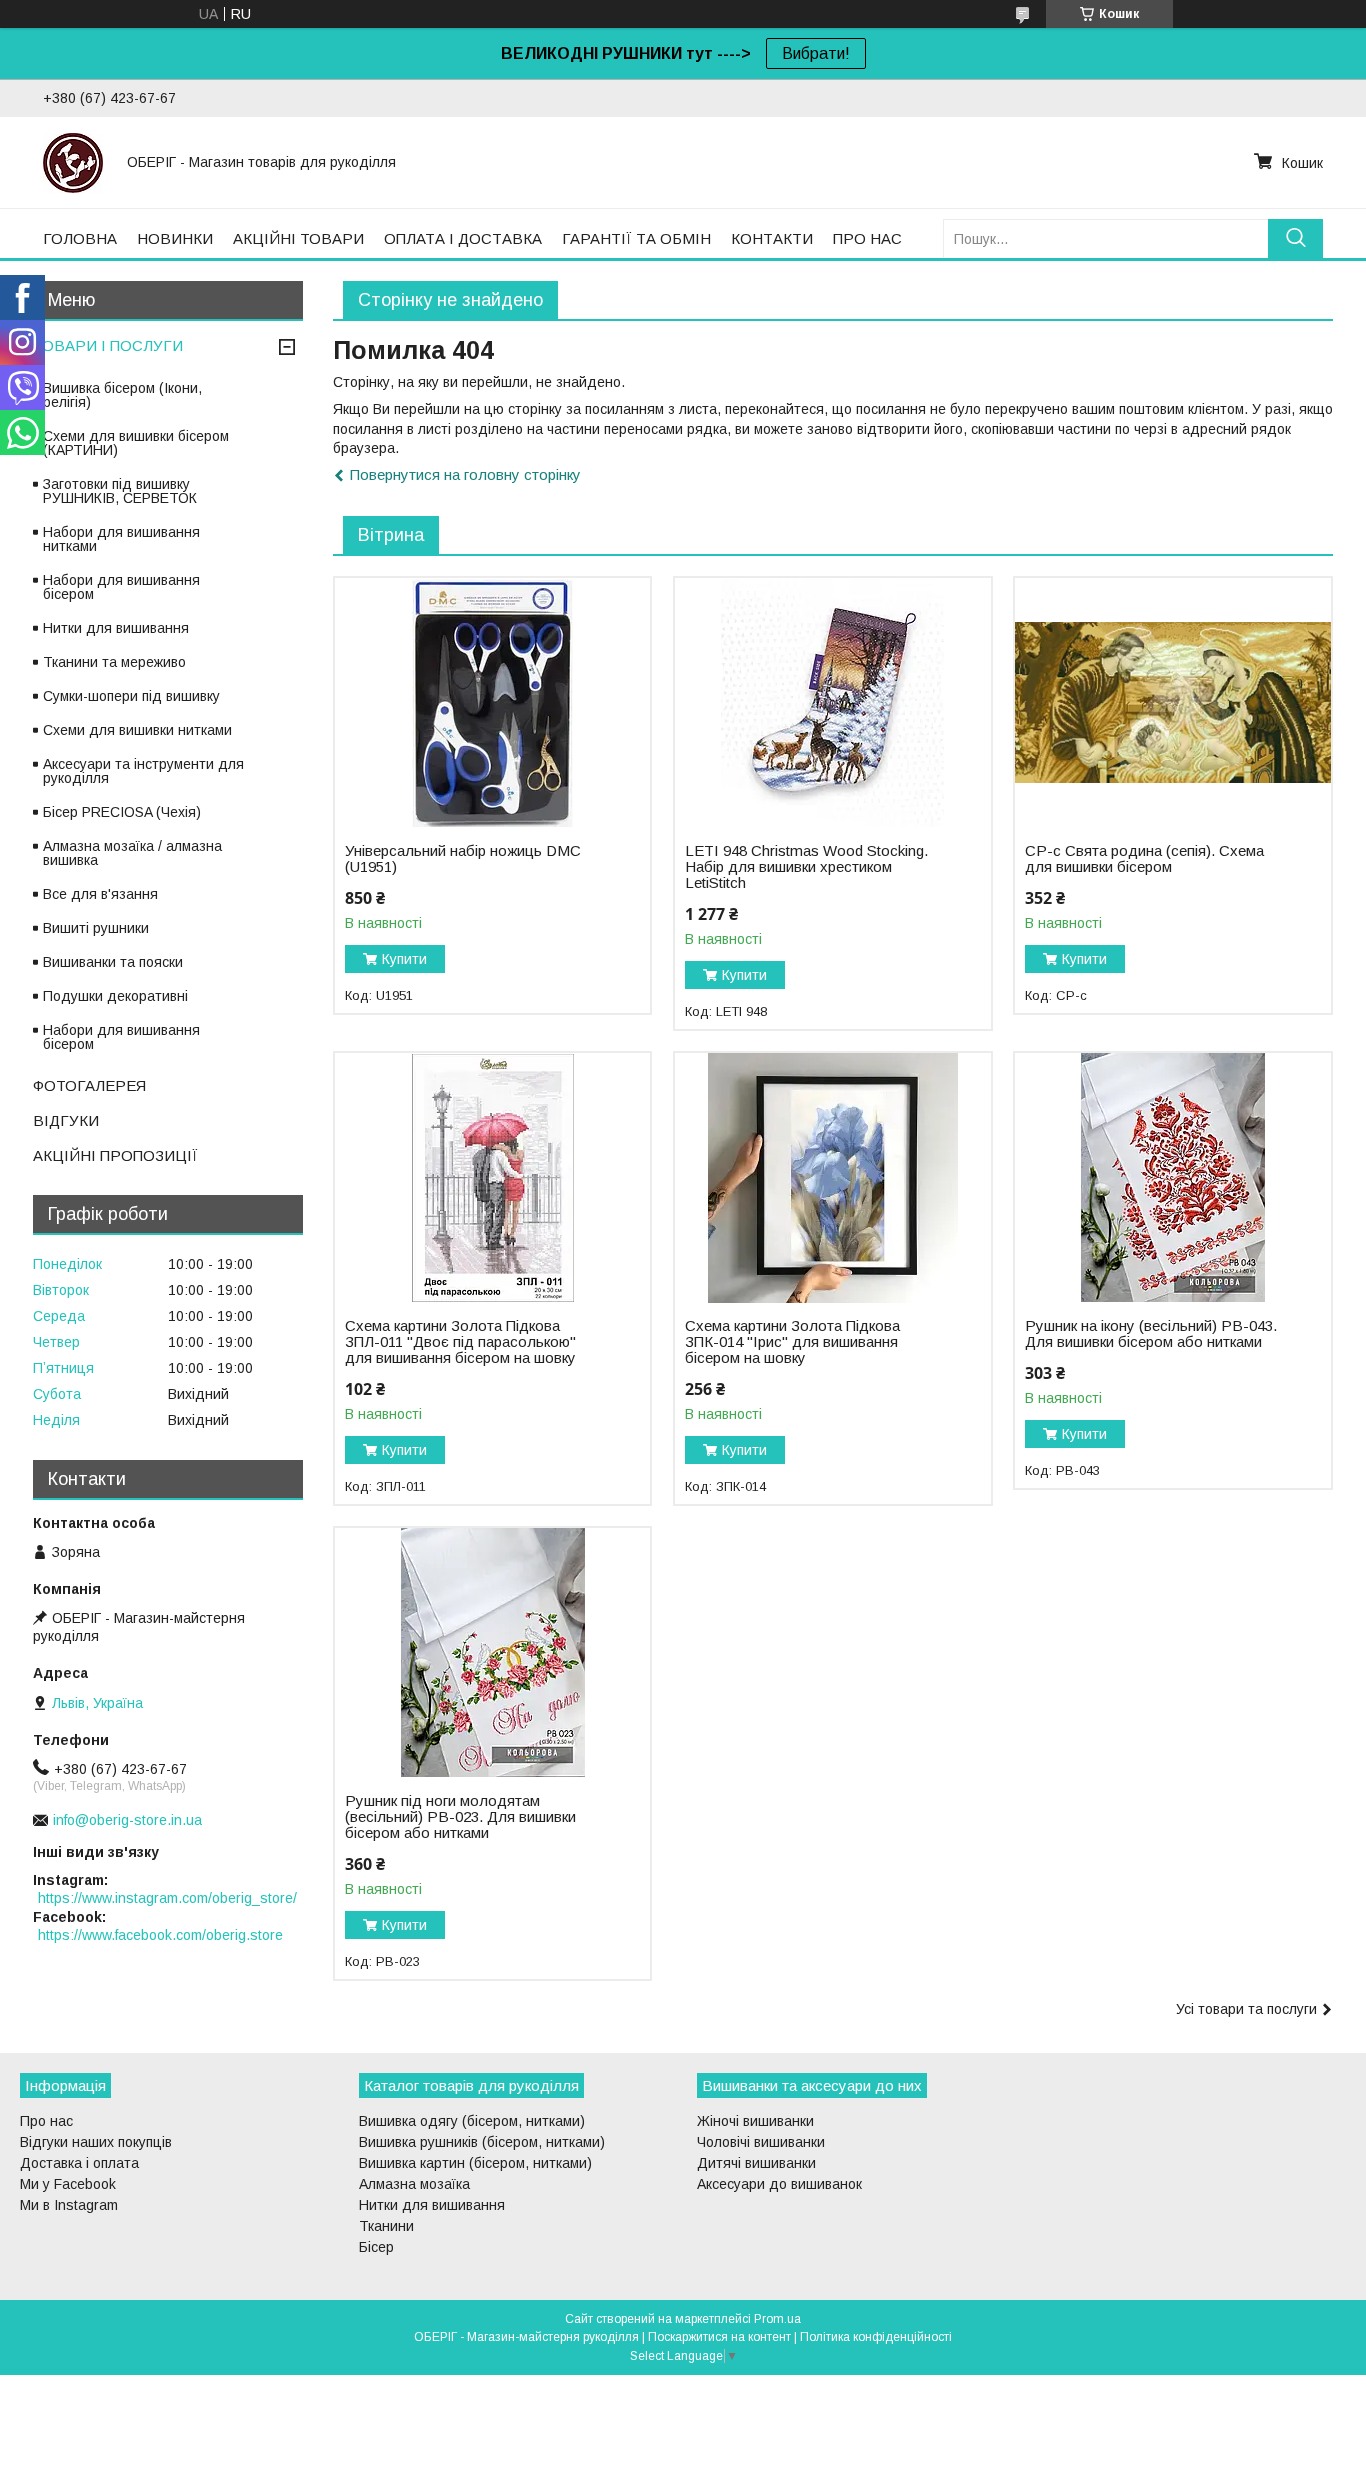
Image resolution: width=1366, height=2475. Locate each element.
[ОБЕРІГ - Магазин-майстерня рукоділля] (73, 162)
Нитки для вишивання (116, 628)
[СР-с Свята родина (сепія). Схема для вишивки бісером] (1172, 703)
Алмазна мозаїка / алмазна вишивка (132, 853)
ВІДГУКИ (66, 1120)
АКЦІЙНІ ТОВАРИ (298, 238)
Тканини (386, 2226)
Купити (404, 959)
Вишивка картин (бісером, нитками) (475, 2163)
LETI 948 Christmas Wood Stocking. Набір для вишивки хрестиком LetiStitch (806, 867)
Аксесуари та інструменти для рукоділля (143, 771)
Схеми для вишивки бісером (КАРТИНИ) (136, 443)
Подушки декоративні (115, 996)
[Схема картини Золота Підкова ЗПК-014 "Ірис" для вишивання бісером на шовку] (832, 1178)
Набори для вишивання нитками (121, 539)
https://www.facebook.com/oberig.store (160, 1935)
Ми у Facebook (68, 2184)
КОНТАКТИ (772, 238)
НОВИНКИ (175, 238)
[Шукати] (1295, 238)
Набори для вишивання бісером (121, 587)
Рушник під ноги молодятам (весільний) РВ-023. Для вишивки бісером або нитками (460, 1817)
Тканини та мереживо (114, 662)
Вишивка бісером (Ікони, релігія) (122, 395)
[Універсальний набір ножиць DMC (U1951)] (492, 703)
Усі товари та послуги (1246, 2009)
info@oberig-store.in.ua (127, 1820)
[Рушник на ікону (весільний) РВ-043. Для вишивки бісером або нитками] (1172, 1178)
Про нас (46, 2121)
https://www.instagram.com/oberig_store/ (167, 1898)
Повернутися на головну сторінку (465, 474)
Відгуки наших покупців (96, 2142)
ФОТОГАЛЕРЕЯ (89, 1085)
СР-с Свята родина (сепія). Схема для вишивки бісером (1144, 859)
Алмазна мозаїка (414, 2184)
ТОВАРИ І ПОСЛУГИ (108, 345)
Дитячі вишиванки (756, 2163)
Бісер (376, 2247)
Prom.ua (777, 2319)
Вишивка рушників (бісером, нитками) (482, 2142)
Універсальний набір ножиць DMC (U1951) (463, 859)
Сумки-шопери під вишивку (131, 696)
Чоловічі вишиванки (761, 2142)
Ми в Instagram (69, 2205)
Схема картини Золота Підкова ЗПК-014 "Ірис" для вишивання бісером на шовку (792, 1342)
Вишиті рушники (96, 928)
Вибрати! (816, 53)
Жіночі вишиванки (755, 2121)
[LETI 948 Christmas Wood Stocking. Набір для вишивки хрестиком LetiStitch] (832, 703)
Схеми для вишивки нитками (137, 730)
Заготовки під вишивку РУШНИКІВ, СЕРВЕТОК (120, 491)
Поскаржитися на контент (719, 2337)
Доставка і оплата (79, 2163)
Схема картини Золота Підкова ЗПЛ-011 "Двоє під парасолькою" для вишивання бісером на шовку (460, 1342)
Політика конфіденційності (876, 2337)
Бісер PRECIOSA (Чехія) (122, 812)
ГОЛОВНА (80, 238)
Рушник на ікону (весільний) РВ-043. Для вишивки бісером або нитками (1151, 1334)
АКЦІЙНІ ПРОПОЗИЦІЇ (115, 1155)
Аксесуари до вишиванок (779, 2184)
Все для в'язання (100, 894)
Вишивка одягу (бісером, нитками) (472, 2121)
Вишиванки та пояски (113, 962)
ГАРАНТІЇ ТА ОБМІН (636, 238)
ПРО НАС (867, 238)
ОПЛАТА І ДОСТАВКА (463, 238)
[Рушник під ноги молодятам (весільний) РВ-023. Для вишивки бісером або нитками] (492, 1653)
